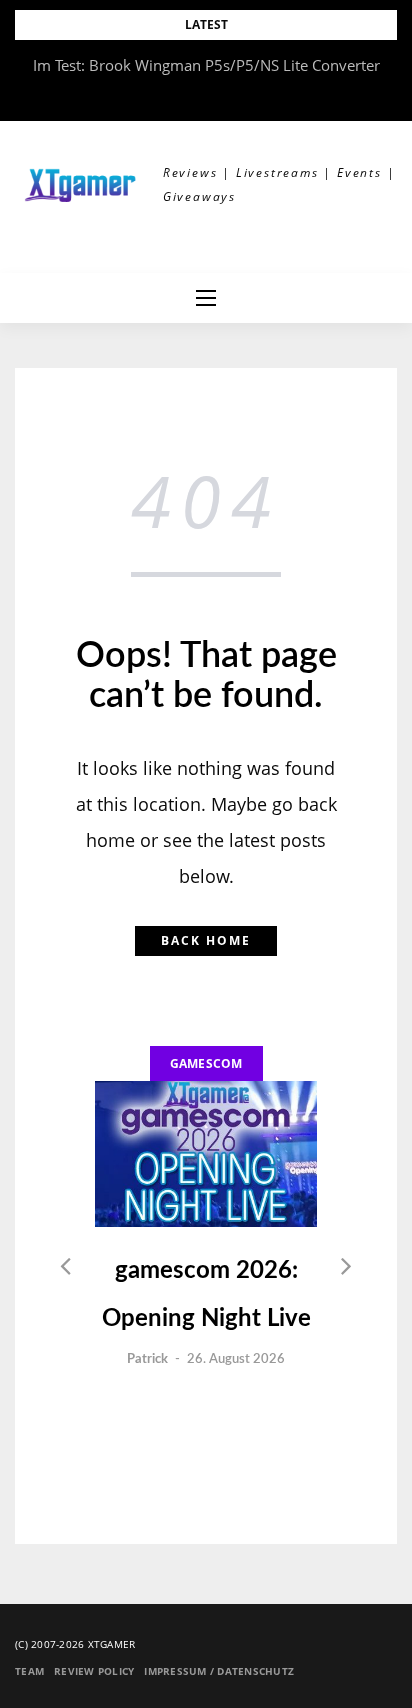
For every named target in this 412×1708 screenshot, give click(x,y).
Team (29, 1671)
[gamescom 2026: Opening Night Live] (206, 1154)
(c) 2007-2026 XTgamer (75, 1644)
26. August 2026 (236, 1359)
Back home (206, 940)
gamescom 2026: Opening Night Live (206, 1295)
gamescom (206, 1063)
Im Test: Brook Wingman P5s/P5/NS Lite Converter (206, 65)
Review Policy (94, 1671)
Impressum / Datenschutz (219, 1671)
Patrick (147, 1359)
